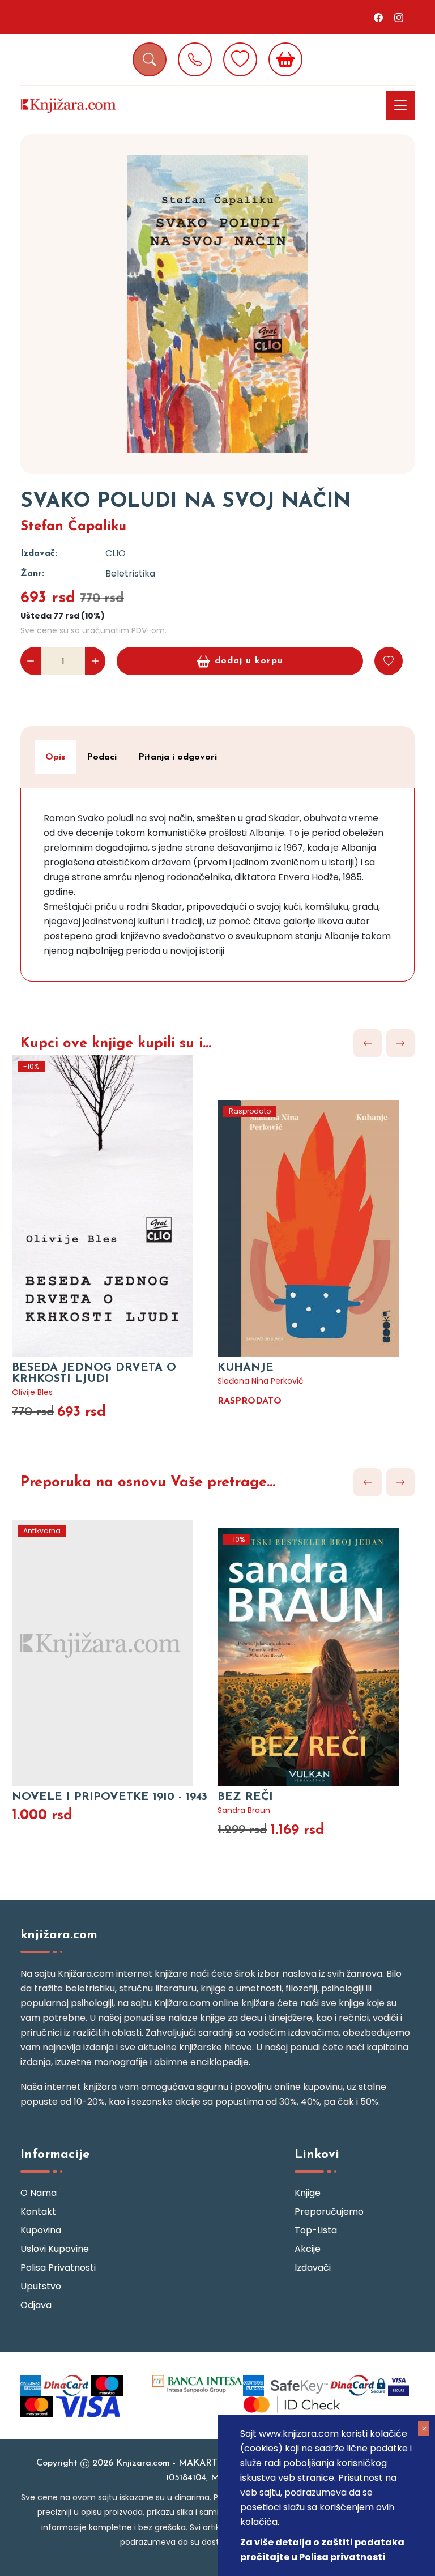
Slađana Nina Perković (261, 1381)
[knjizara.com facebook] (378, 17)
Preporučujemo (329, 2212)
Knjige (308, 2193)
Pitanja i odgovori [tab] (178, 757)
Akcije (308, 2249)
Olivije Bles (32, 1392)
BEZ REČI (245, 1797)
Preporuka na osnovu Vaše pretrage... (148, 1483)
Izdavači (313, 2268)
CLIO (116, 553)
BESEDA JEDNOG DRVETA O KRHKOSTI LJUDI (94, 1374)
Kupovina (41, 2230)
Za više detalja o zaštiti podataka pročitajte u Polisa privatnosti (322, 2550)
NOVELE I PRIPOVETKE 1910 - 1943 (110, 1797)
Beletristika (130, 573)
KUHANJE (246, 1368)
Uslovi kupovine (55, 2249)
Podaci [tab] (102, 757)
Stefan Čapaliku (73, 527)
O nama (39, 2193)
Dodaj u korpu (249, 661)
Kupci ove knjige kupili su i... (116, 1044)
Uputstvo (41, 2286)
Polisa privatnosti (58, 2268)
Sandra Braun (244, 1810)
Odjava (36, 2305)
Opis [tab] (55, 757)
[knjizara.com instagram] (399, 17)
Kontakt (38, 2212)
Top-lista (316, 2230)
